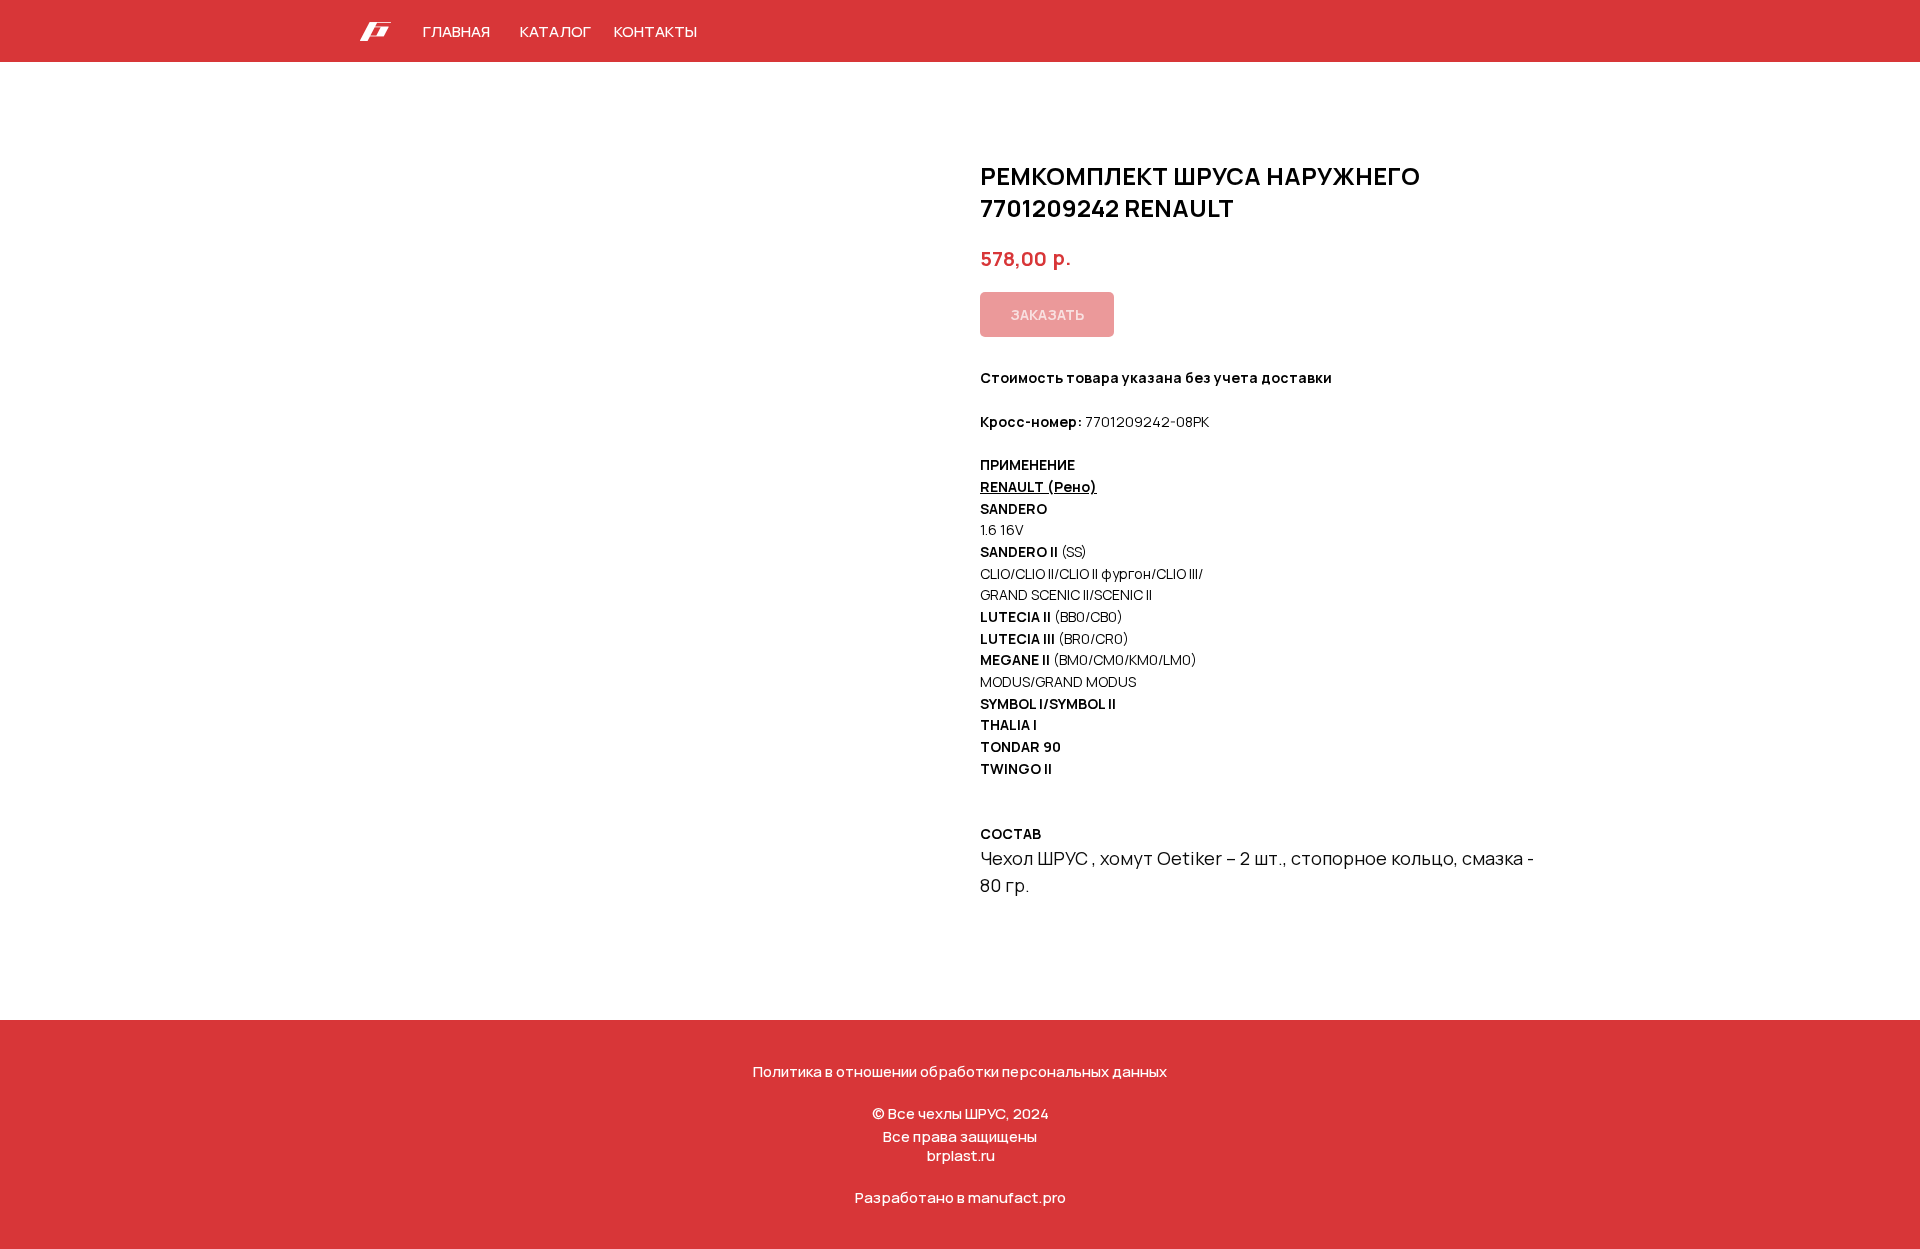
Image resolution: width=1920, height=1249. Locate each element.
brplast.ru (960, 1155)
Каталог (555, 31)
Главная (456, 31)
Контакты (655, 31)
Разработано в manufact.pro (960, 1197)
